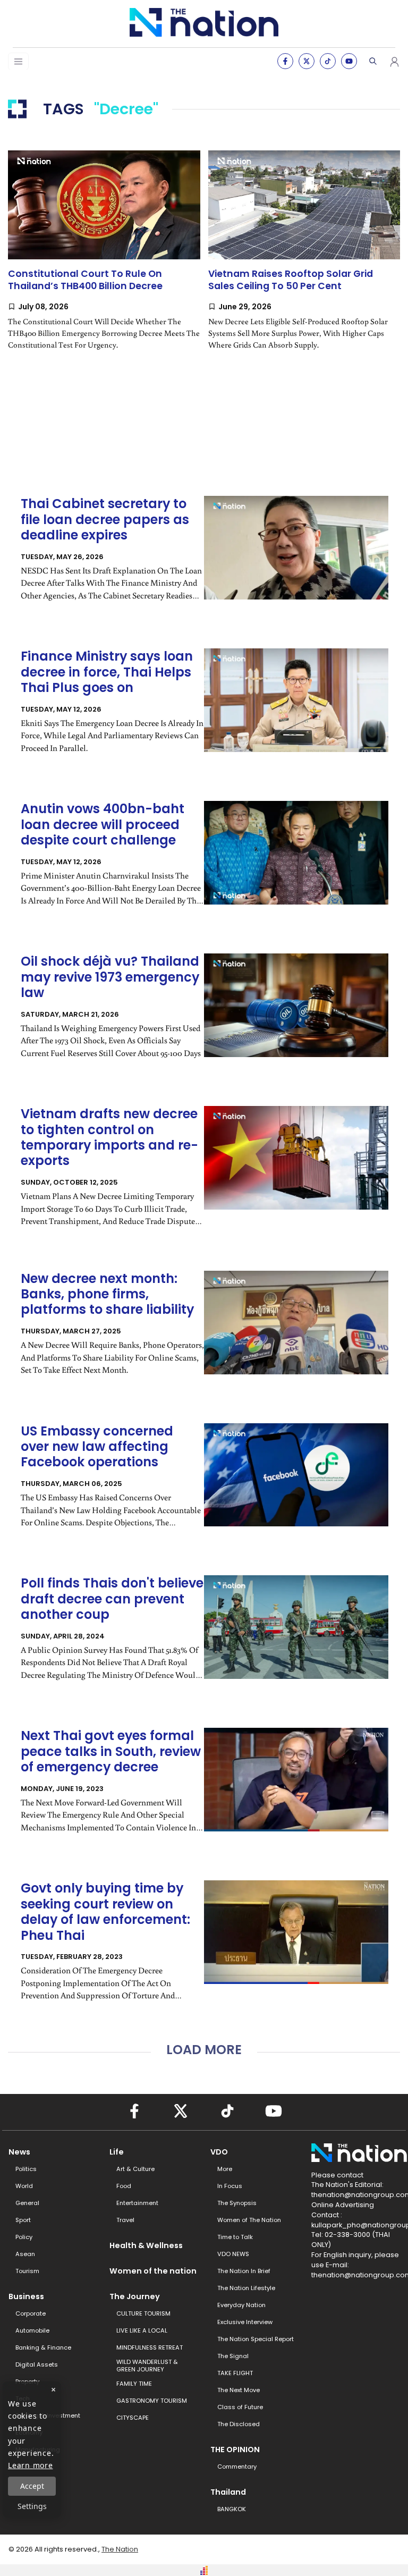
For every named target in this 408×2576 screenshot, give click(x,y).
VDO (219, 2152)
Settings (32, 2506)
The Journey (135, 2296)
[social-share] (285, 61)
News (19, 2152)
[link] (104, 259)
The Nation (120, 2549)
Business (26, 2296)
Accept (32, 2486)
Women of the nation (153, 2271)
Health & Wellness (146, 2245)
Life (117, 2152)
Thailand (228, 2492)
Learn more (31, 2465)
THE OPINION (235, 2450)
